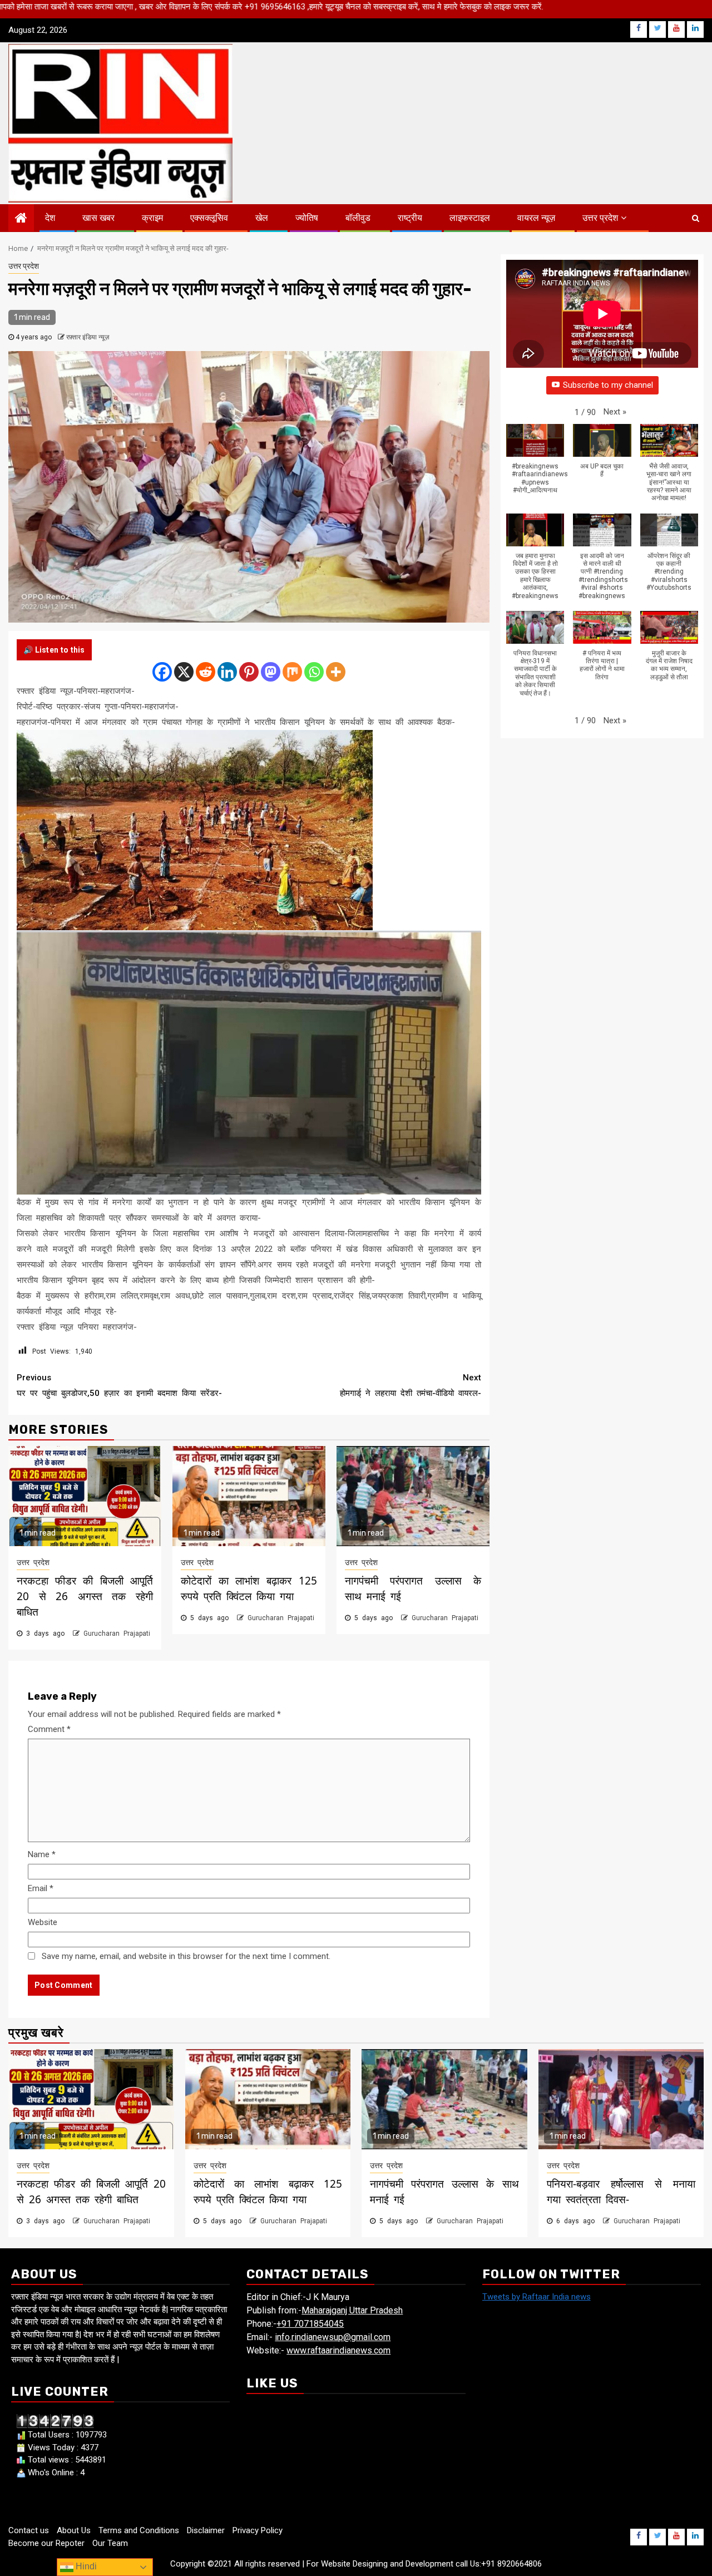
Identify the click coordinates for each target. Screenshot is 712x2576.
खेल (262, 218)
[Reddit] (206, 672)
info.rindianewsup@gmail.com (333, 2337)
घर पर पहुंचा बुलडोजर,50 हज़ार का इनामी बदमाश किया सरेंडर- (119, 1385)
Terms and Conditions (139, 2530)
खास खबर (98, 218)
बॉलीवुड (358, 218)
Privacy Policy (258, 2530)
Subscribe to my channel (608, 385)
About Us (74, 2530)
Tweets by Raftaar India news (537, 2297)
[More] (336, 672)
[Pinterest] (249, 672)
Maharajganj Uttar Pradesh (352, 2310)
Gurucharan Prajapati (117, 1634)
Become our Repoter (46, 2543)
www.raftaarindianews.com (338, 2350)
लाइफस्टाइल (470, 218)
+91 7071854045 (310, 2324)
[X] (184, 672)
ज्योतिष (307, 218)
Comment (49, 1729)
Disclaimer (206, 2530)
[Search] (696, 218)
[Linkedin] (227, 672)
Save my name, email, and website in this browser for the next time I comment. (186, 1956)
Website (43, 1922)
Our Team (110, 2543)
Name (42, 1854)
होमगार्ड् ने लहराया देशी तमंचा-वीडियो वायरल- (411, 1385)
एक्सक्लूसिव (209, 218)
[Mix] (292, 672)
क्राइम (152, 218)
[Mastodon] (271, 672)
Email (41, 1888)
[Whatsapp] (314, 672)
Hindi (85, 2566)
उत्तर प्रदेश (600, 218)
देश (50, 218)
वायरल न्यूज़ (536, 218)
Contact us (29, 2530)
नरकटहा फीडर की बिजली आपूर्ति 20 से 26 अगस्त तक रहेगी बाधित (85, 1596)
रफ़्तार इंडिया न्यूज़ (88, 337)
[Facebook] (162, 672)
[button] (615, 412)
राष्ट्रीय (410, 218)
